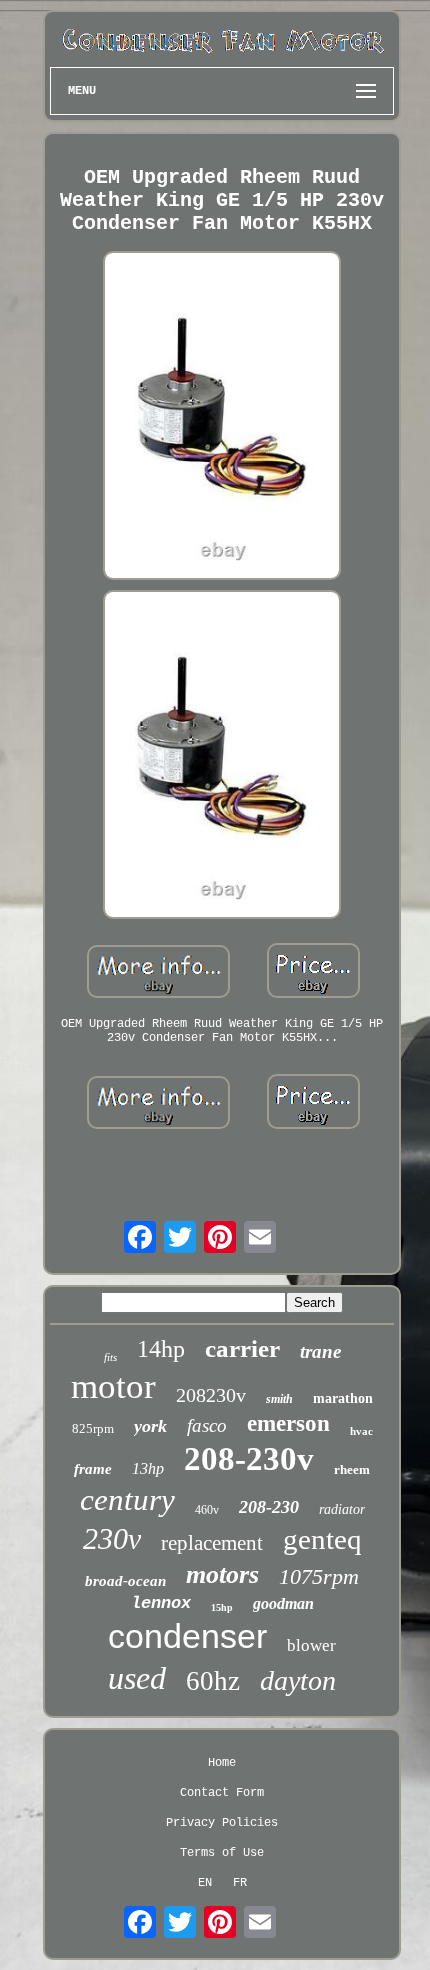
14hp (161, 1349)
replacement (212, 1543)
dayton (298, 1680)
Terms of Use (222, 1853)
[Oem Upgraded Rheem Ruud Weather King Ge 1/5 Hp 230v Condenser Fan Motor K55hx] (222, 417)
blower (311, 1645)
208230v (211, 1395)
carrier (242, 1348)
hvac (361, 1431)
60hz (213, 1681)
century (127, 1499)
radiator (342, 1509)
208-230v (249, 1459)
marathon (343, 1398)
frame (93, 1469)
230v (112, 1538)
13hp (148, 1468)
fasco (207, 1425)
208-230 (269, 1507)
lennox (161, 1603)
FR (240, 1883)
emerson (288, 1423)
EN (205, 1883)
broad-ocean (125, 1581)
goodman (283, 1603)
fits (110, 1357)
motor (113, 1386)
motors (222, 1574)
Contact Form (222, 1793)
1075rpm (319, 1576)
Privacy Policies (222, 1823)
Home (222, 1763)
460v (207, 1510)
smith (279, 1399)
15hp (222, 1607)
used (137, 1678)
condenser (187, 1636)
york (150, 1426)
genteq (322, 1539)
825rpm (93, 1428)
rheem (352, 1469)
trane (320, 1351)
